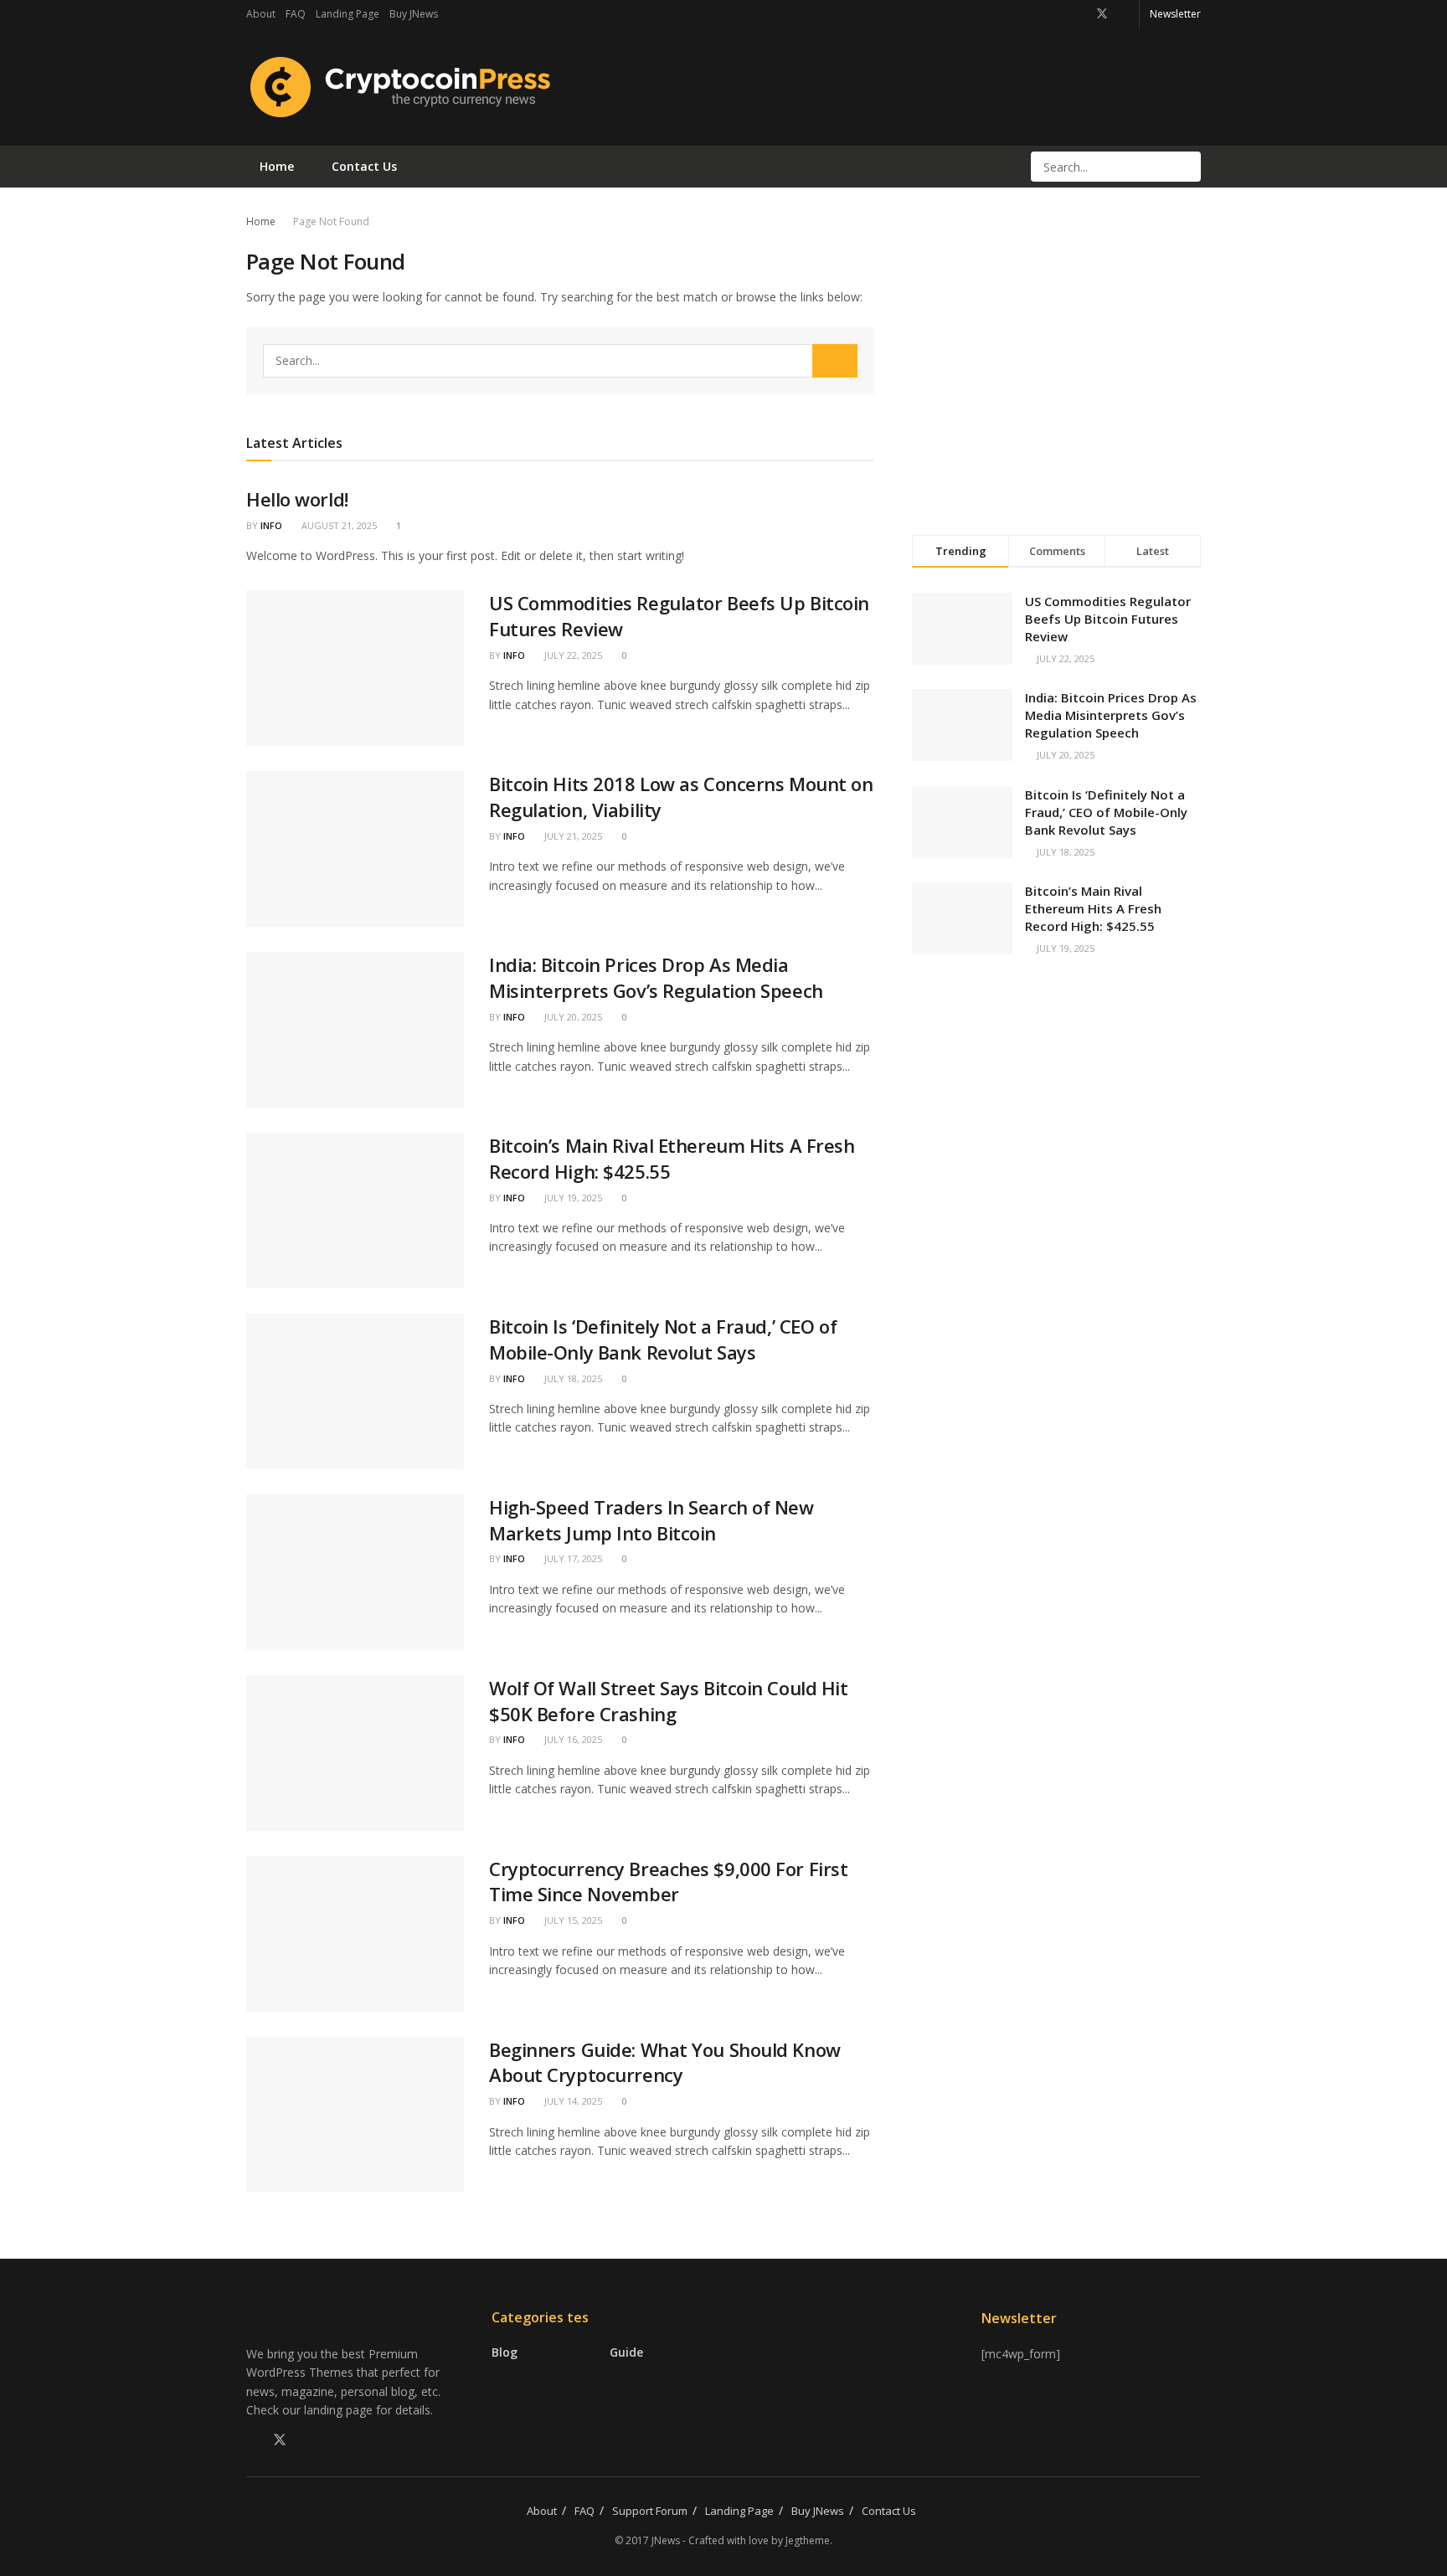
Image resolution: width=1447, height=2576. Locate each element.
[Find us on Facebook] (1080, 14)
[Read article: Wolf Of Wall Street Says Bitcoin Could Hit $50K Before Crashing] (355, 1753)
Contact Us (364, 166)
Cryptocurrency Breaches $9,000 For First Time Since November (668, 1882)
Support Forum (650, 2511)
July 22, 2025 (572, 655)
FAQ (296, 14)
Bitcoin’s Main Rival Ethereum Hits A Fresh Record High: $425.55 (1093, 908)
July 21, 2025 (572, 836)
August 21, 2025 (338, 525)
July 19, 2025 (572, 1198)
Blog (505, 2352)
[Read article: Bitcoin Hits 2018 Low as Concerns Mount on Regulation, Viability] (355, 849)
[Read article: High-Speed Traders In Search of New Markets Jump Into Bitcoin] (355, 1572)
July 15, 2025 (572, 1920)
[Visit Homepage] (398, 87)
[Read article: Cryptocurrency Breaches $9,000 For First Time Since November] (355, 1934)
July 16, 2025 (572, 1739)
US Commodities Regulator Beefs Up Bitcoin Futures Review (1108, 619)
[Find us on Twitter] (1102, 14)
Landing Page (348, 14)
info (271, 525)
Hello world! (297, 499)
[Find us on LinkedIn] (1124, 14)
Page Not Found (331, 221)
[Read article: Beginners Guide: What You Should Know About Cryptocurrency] (355, 2115)
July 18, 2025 (572, 1378)
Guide (626, 2352)
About (261, 14)
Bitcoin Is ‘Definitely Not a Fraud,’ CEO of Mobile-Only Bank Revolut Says (663, 1339)
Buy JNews (414, 14)
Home (277, 166)
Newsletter (1175, 14)
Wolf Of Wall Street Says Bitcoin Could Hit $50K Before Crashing (669, 1701)
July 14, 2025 (572, 2101)
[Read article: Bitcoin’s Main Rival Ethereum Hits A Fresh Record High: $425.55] (355, 1211)
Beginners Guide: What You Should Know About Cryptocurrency (665, 2062)
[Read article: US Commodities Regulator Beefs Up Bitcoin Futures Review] (355, 668)
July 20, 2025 (572, 1017)
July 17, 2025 (572, 1558)
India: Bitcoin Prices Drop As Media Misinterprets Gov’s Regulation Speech (656, 977)
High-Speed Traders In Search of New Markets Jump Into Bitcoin (651, 1520)
